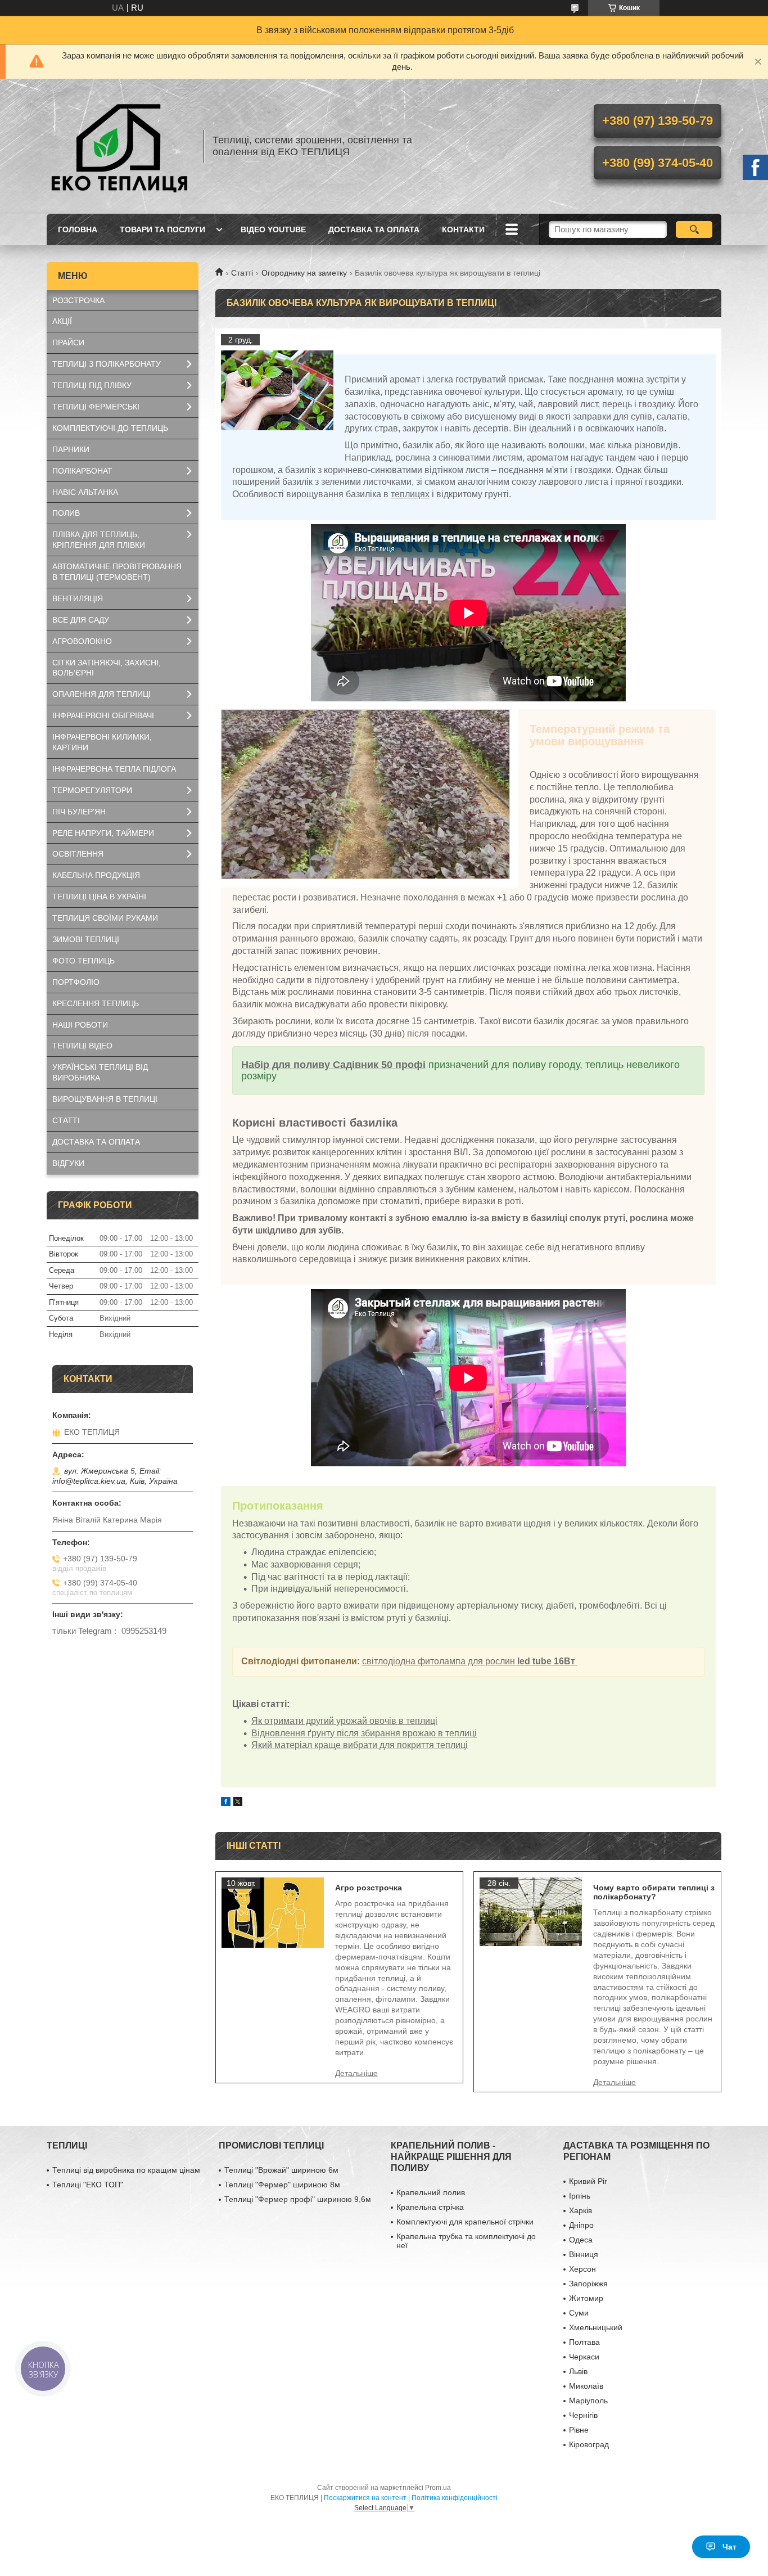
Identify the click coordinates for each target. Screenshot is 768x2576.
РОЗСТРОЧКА (78, 300)
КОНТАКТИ (463, 229)
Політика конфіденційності (455, 2498)
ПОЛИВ (66, 513)
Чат (729, 2547)
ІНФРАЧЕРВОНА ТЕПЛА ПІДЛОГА (114, 769)
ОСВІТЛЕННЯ (78, 854)
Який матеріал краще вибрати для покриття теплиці (360, 1745)
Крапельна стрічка (430, 2207)
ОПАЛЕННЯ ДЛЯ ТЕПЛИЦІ (101, 694)
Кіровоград (589, 2444)
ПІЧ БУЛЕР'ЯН (79, 812)
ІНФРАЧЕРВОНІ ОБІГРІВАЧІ (103, 715)
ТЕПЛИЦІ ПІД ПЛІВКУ (92, 385)
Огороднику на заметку (304, 273)
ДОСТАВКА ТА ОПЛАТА (374, 229)
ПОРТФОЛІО (76, 982)
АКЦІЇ (62, 321)
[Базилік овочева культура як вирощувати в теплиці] (277, 390)
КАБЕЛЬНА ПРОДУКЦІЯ (96, 875)
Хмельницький (596, 2327)
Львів (578, 2371)
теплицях (410, 494)
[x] (238, 1803)
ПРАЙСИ (68, 343)
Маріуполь (588, 2401)
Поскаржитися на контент (365, 2498)
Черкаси (584, 2357)
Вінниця (584, 2254)
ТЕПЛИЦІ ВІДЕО (82, 1046)
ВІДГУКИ (68, 1163)
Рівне (579, 2430)
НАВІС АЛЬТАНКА (85, 492)
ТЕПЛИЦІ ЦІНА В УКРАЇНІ (99, 897)
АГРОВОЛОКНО (82, 641)
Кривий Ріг (588, 2181)
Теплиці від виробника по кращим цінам (126, 2170)
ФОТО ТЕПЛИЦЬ (83, 961)
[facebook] (226, 1803)
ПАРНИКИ (71, 449)
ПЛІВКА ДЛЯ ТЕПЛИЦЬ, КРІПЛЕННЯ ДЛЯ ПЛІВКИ (99, 540)
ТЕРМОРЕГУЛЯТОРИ (92, 790)
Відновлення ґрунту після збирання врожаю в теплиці (364, 1733)
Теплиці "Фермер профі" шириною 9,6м (298, 2199)
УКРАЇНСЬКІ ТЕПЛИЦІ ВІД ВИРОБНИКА (100, 1072)
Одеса (581, 2240)
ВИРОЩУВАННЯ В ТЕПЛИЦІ (105, 1099)
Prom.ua (438, 2488)
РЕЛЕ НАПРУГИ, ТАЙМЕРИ (103, 833)
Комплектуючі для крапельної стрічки (465, 2222)
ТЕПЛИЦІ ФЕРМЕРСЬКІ (96, 407)
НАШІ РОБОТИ (80, 1025)
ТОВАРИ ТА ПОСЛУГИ (162, 229)
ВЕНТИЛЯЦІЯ (78, 598)
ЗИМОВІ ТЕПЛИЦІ (86, 939)
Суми (579, 2313)
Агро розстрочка (369, 1888)
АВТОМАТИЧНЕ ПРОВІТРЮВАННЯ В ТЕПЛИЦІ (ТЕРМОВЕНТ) (117, 572)
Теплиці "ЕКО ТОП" (88, 2185)
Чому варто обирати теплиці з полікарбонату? (654, 1892)
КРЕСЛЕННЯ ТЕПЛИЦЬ (96, 1003)
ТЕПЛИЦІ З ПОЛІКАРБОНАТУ (107, 364)
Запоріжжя (588, 2284)
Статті (242, 273)
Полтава (584, 2342)
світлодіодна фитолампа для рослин (469, 1661)
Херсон (582, 2269)
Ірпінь (580, 2196)
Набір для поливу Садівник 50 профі (333, 1065)
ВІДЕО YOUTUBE (273, 229)
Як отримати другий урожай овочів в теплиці (344, 1721)
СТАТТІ (66, 1120)
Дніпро (581, 2225)
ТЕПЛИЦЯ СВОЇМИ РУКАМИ (105, 918)
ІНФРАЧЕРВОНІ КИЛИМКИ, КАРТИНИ (102, 742)
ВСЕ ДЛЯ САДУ (81, 620)
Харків (580, 2210)
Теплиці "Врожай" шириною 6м (281, 2170)
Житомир (586, 2298)
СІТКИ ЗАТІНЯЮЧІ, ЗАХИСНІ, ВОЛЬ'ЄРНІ (107, 668)
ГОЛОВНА (78, 229)
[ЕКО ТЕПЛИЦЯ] (120, 146)
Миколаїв (586, 2386)
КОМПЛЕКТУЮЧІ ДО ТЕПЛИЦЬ (110, 428)
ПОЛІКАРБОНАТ (82, 471)
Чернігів (583, 2415)
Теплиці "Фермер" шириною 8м (282, 2185)
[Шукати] (694, 229)
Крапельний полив (431, 2192)
